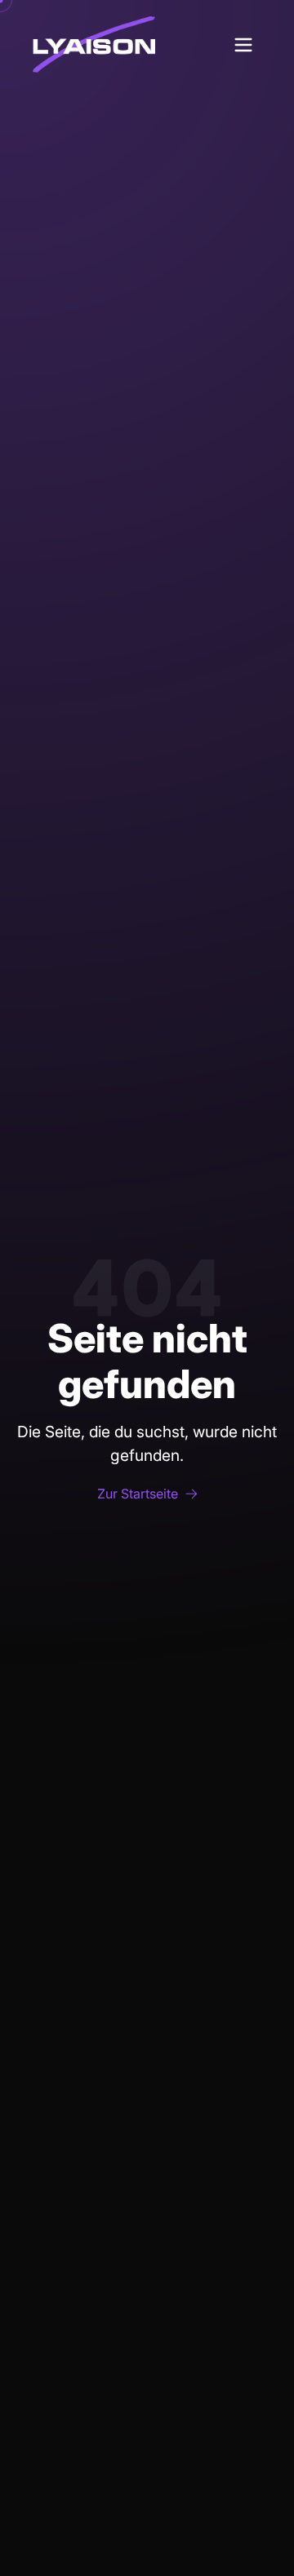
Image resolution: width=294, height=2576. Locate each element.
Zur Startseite (138, 1494)
